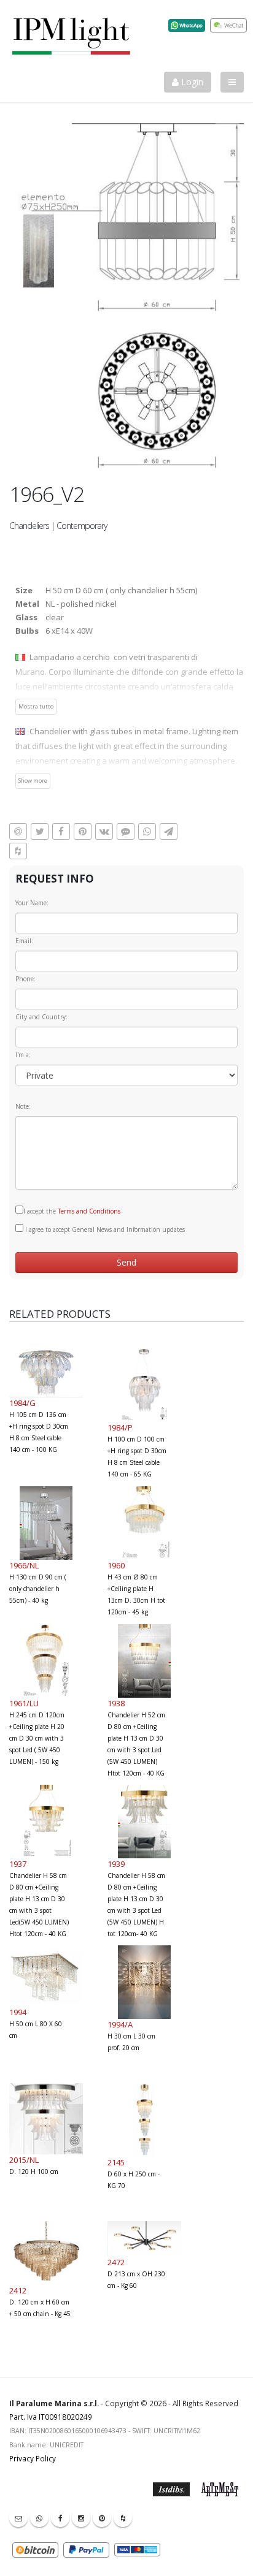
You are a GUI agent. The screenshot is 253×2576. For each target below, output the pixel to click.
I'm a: (23, 1055)
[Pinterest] (102, 2518)
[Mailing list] (18, 2518)
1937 (18, 1864)
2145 (116, 2162)
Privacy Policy (33, 2458)
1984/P (120, 1427)
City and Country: (41, 1017)
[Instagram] (81, 2518)
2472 (116, 2262)
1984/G (22, 1403)
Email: (24, 941)
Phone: (25, 979)
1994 (18, 2012)
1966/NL (24, 1565)
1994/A (120, 2024)
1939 (116, 1864)
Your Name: (32, 903)
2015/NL (24, 2160)
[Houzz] (123, 2518)
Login (191, 82)
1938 (116, 1703)
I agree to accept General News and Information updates (104, 1229)
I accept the (72, 1211)
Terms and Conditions (89, 1211)
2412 (18, 2290)
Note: (23, 1106)
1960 (116, 1565)
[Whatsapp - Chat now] (39, 2518)
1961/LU (24, 1703)
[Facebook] (60, 2518)
